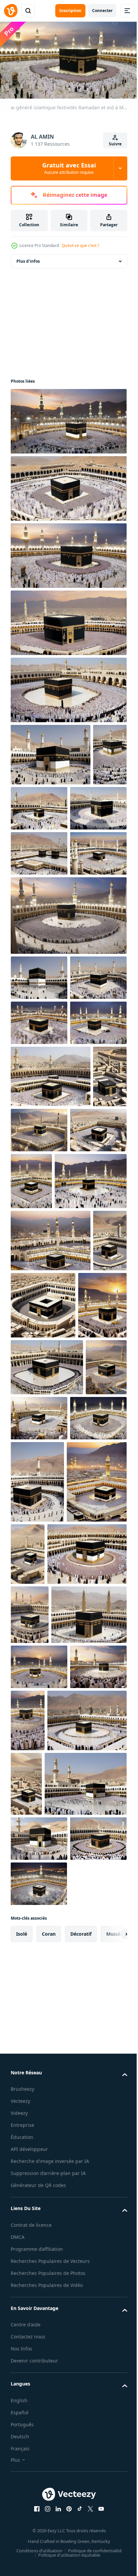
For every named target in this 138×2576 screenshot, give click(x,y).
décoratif (81, 2532)
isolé (22, 2532)
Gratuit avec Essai (69, 168)
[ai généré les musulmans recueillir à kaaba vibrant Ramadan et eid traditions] (39, 1172)
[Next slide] (112, 2532)
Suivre (115, 144)
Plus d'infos (28, 258)
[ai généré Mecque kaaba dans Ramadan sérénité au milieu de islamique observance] (39, 867)
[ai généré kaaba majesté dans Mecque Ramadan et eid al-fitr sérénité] (90, 1901)
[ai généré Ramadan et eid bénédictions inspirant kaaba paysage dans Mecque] (51, 1271)
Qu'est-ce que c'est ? (80, 245)
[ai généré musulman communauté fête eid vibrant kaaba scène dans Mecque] (79, 1574)
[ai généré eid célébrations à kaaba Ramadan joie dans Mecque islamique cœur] (75, 805)
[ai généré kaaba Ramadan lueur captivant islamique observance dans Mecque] (68, 1020)
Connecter (102, 11)
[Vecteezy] (11, 11)
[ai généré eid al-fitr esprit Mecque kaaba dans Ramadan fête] (27, 814)
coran (49, 2532)
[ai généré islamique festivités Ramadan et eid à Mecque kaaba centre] (68, 418)
